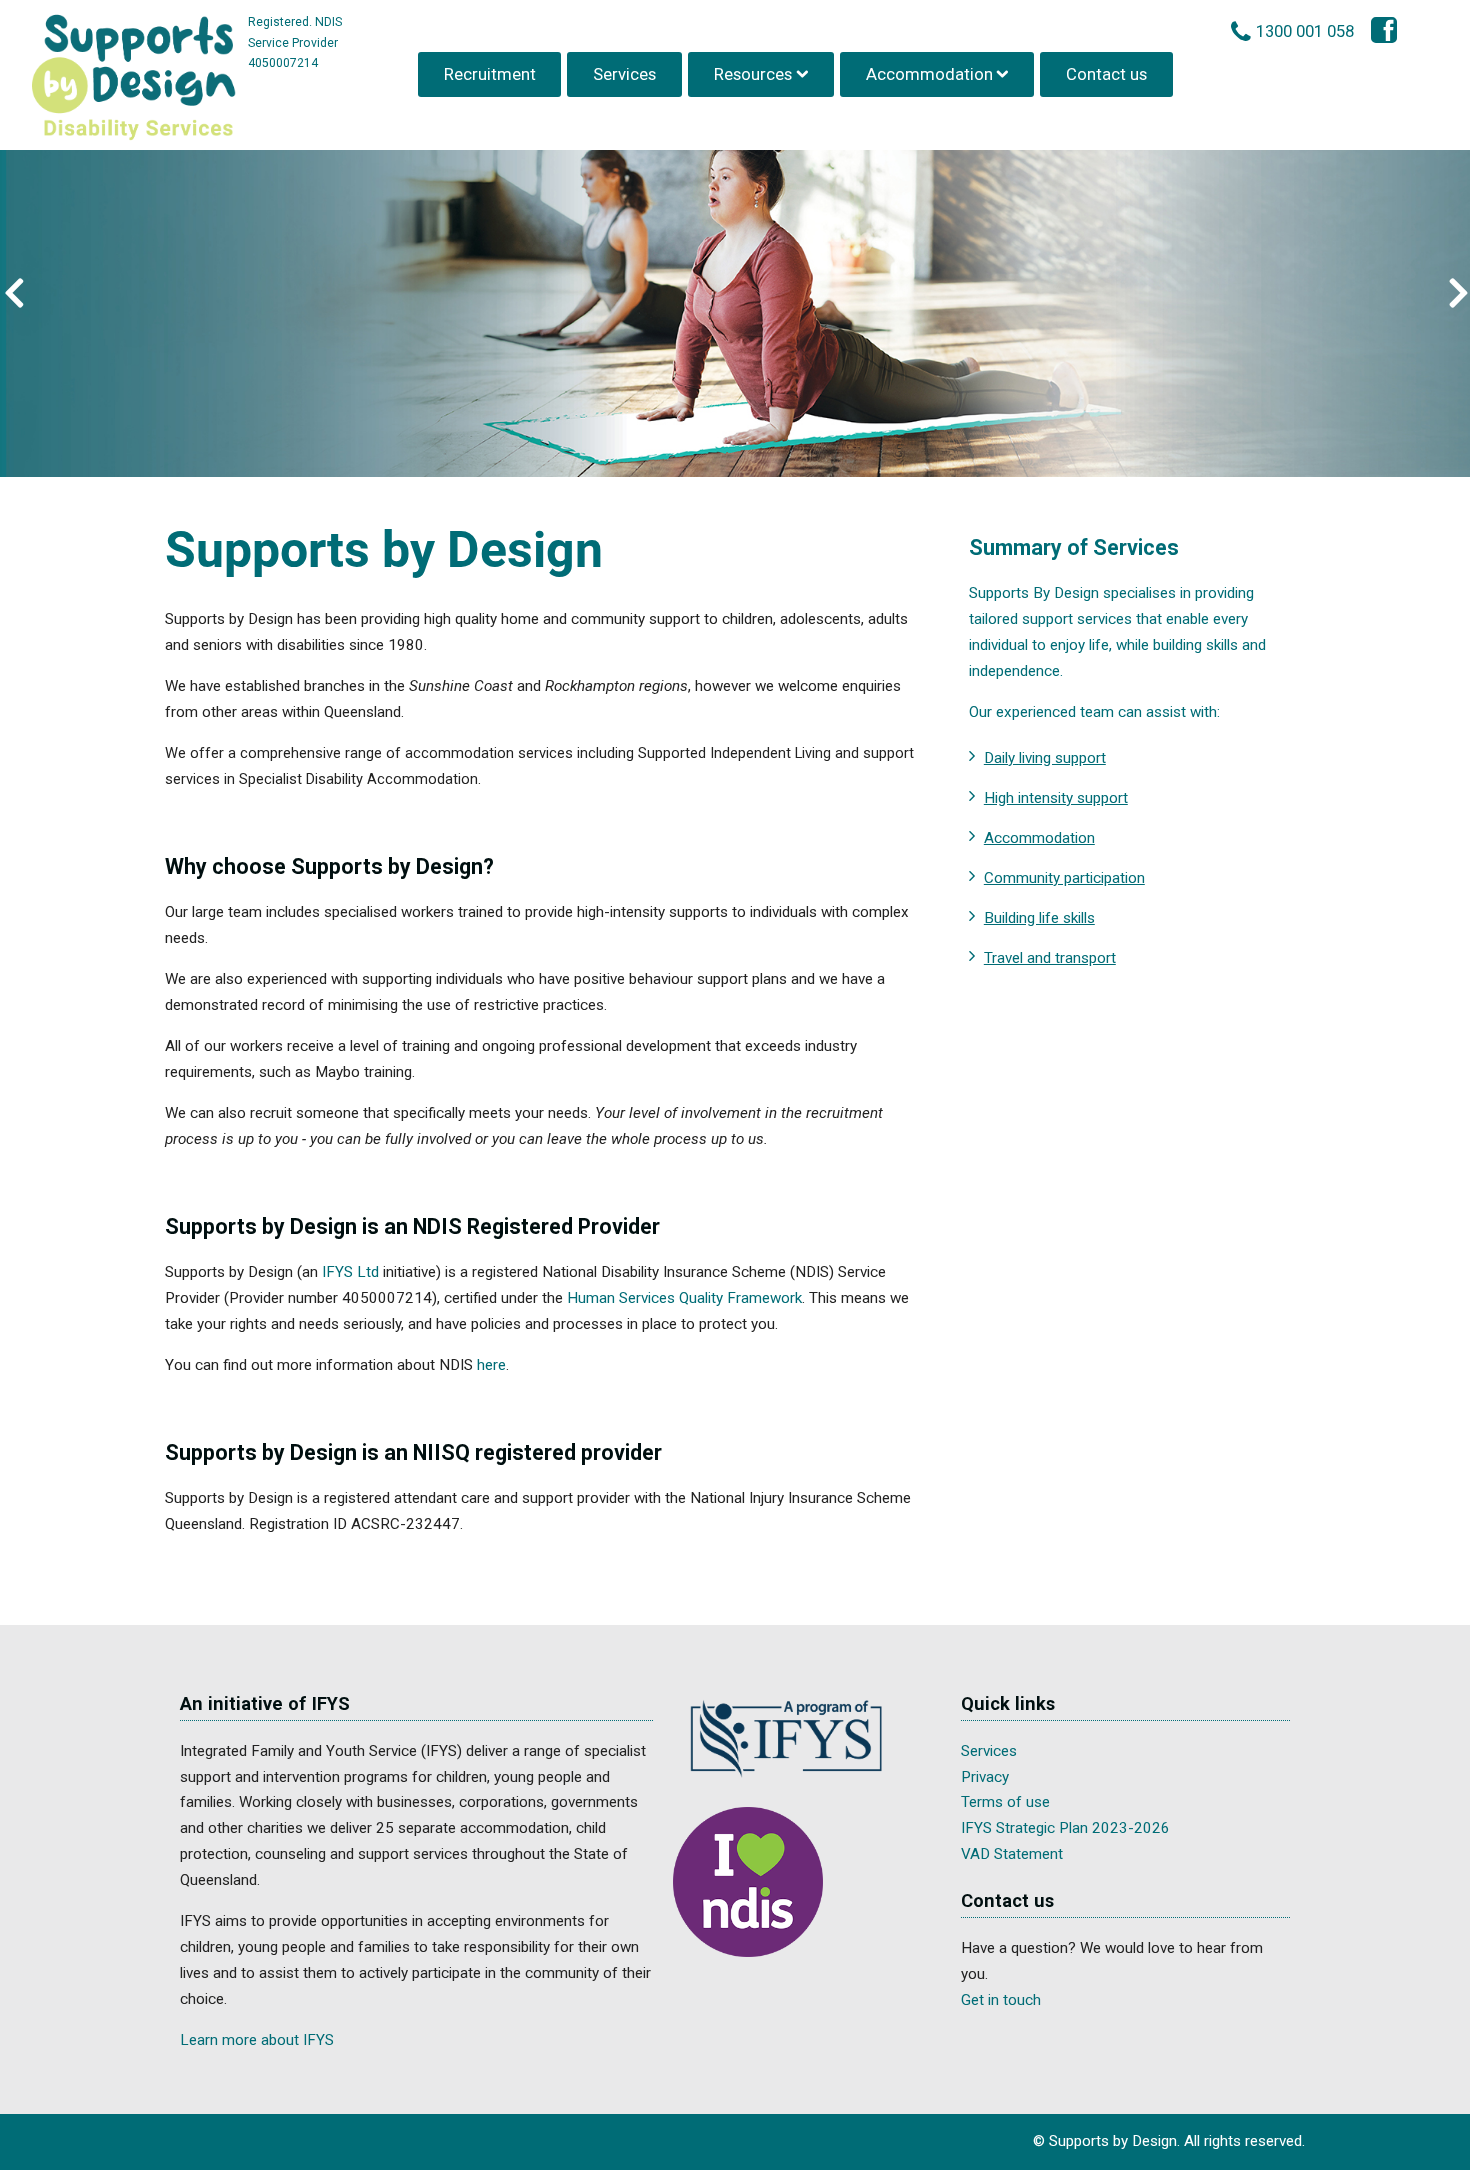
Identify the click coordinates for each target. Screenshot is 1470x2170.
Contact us (1106, 74)
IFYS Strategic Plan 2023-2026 (1065, 1828)
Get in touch (1001, 2000)
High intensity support (1056, 798)
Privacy (985, 1777)
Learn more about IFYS (257, 2040)
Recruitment (490, 74)
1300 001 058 (1305, 31)
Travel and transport (1050, 958)
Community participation (1064, 878)
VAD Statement (1012, 1854)
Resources (753, 74)
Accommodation (929, 74)
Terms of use (1005, 1802)
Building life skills (1039, 918)
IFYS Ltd (350, 1272)
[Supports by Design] (134, 78)
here (491, 1365)
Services (624, 74)
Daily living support (1045, 758)
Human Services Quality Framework (684, 1298)
